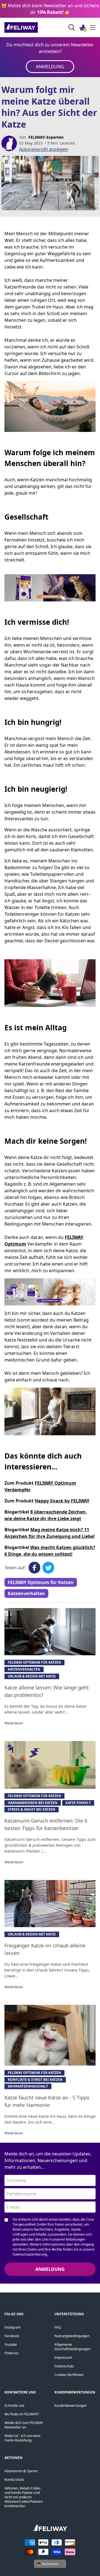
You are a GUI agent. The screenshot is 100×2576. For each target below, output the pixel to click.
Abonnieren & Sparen (21, 2471)
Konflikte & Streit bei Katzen (35, 2080)
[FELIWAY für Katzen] (33, 27)
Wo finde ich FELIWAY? (22, 2414)
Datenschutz (64, 2366)
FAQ (58, 2327)
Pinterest (11, 2353)
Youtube (11, 2345)
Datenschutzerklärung (30, 2254)
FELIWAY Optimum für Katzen (41, 1582)
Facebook (12, 2336)
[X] (48, 1568)
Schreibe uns (14, 2406)
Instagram (12, 2327)
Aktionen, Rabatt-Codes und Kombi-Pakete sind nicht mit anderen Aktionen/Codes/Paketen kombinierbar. (23, 2497)
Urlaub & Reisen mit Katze (32, 1676)
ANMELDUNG (50, 67)
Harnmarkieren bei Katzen (33, 1803)
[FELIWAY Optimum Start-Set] (50, 1292)
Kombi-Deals (14, 2480)
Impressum (63, 2358)
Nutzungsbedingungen (72, 2336)
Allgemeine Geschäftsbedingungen (72, 2347)
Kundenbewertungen (71, 2406)
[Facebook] (34, 1568)
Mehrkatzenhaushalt (28, 2086)
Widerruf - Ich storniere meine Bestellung (22, 2438)
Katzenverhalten (26, 1593)
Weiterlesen (14, 1723)
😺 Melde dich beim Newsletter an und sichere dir (50, 9)
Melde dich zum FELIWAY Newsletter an (24, 2425)
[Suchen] (72, 27)
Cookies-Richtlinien (69, 2375)
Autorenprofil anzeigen (44, 149)
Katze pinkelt (78, 1803)
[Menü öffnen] (93, 27)
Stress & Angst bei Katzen (32, 1809)
